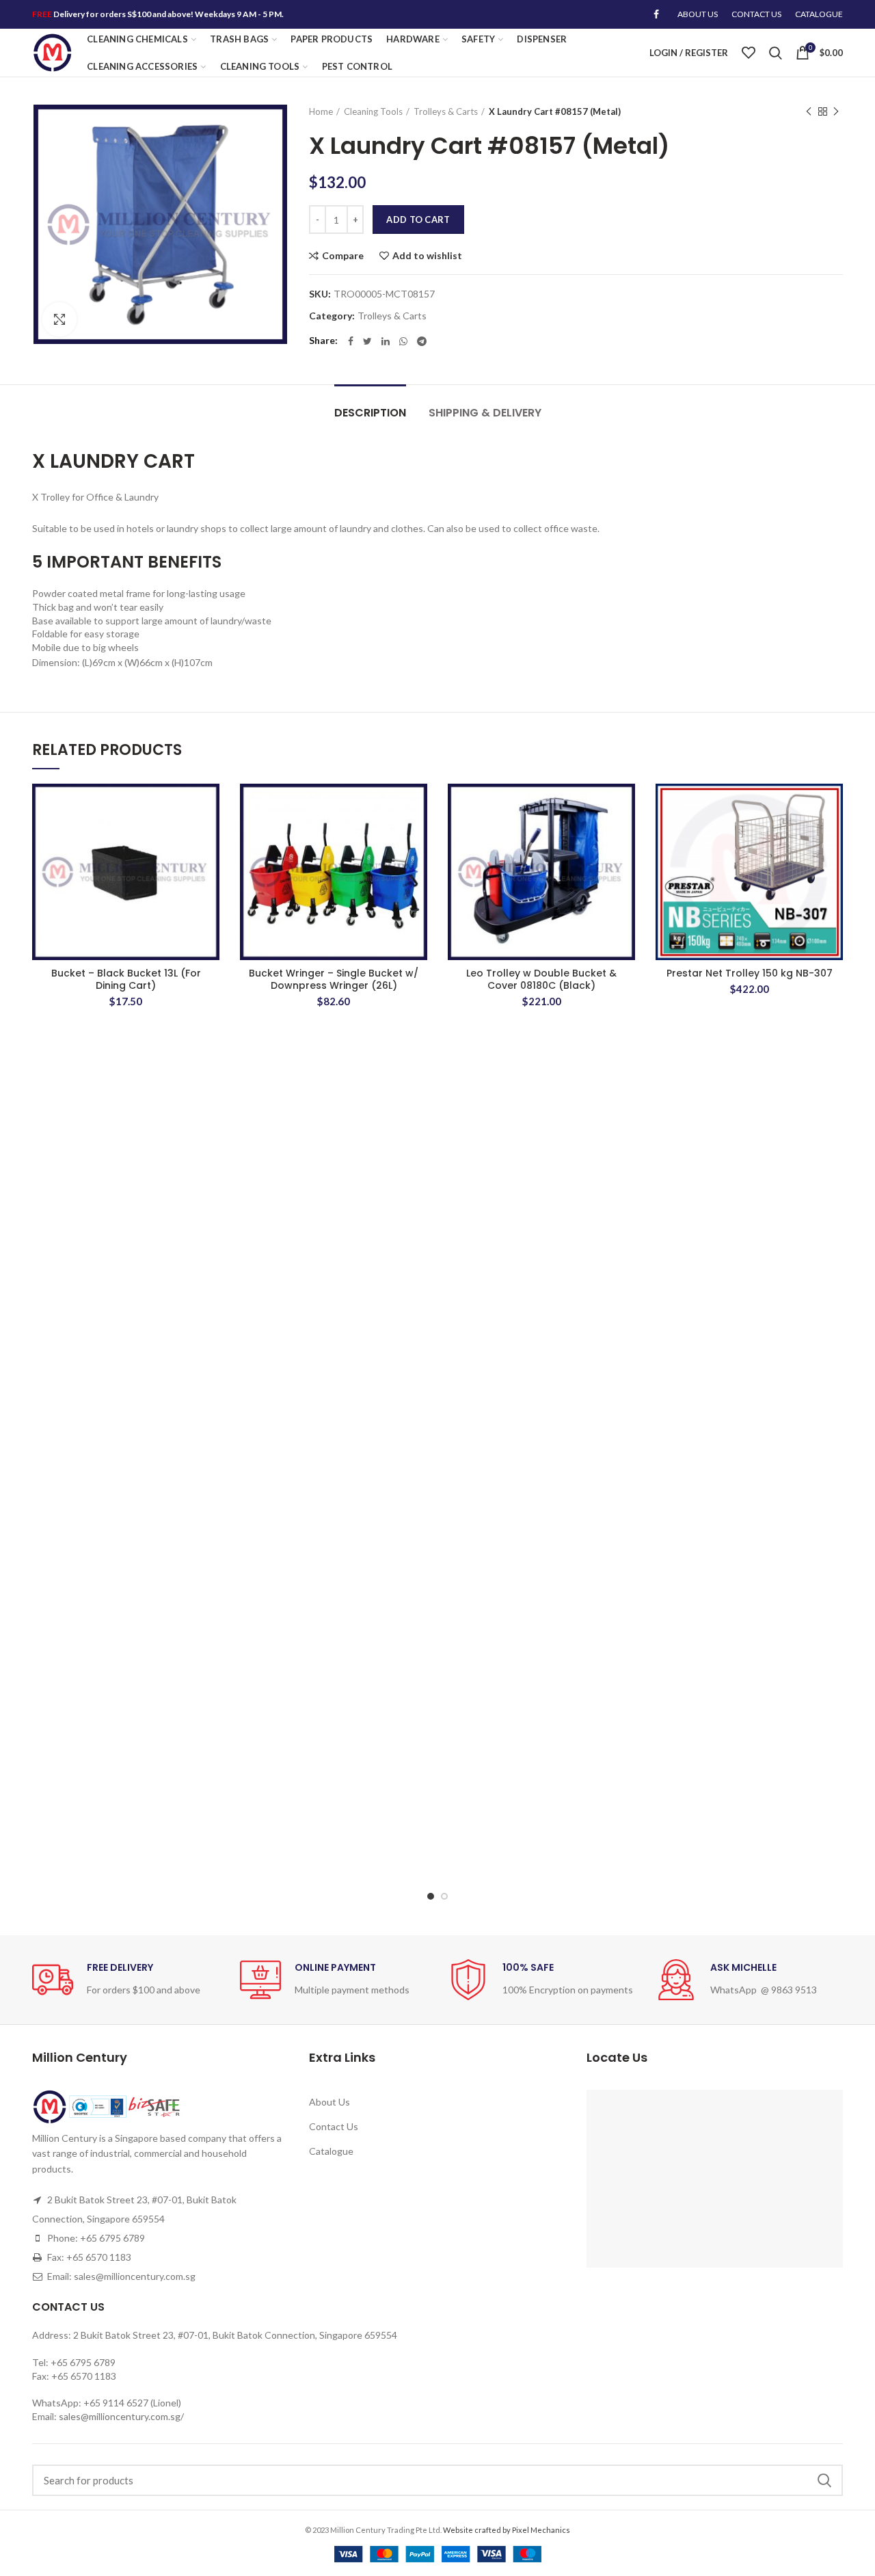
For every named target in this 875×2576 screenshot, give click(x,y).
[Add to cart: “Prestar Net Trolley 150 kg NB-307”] (833, 837)
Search (824, 2480)
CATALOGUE (819, 14)
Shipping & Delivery (485, 413)
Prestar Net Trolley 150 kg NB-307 (750, 973)
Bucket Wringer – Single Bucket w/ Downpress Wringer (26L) (334, 979)
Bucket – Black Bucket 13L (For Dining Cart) (126, 979)
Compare (343, 256)
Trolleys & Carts (446, 111)
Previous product (809, 111)
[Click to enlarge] (59, 319)
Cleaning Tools (373, 111)
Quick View (209, 867)
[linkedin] (386, 341)
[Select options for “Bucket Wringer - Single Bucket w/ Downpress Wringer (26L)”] (417, 837)
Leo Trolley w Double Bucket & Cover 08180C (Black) (541, 979)
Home (321, 111)
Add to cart (418, 220)
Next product (836, 111)
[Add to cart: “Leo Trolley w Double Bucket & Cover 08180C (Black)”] (625, 837)
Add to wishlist (427, 256)
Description (370, 413)
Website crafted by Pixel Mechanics (507, 2530)
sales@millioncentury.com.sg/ (121, 2416)
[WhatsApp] (403, 341)
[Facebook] (656, 14)
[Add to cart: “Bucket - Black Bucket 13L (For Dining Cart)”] (209, 837)
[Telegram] (422, 341)
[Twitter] (367, 341)
